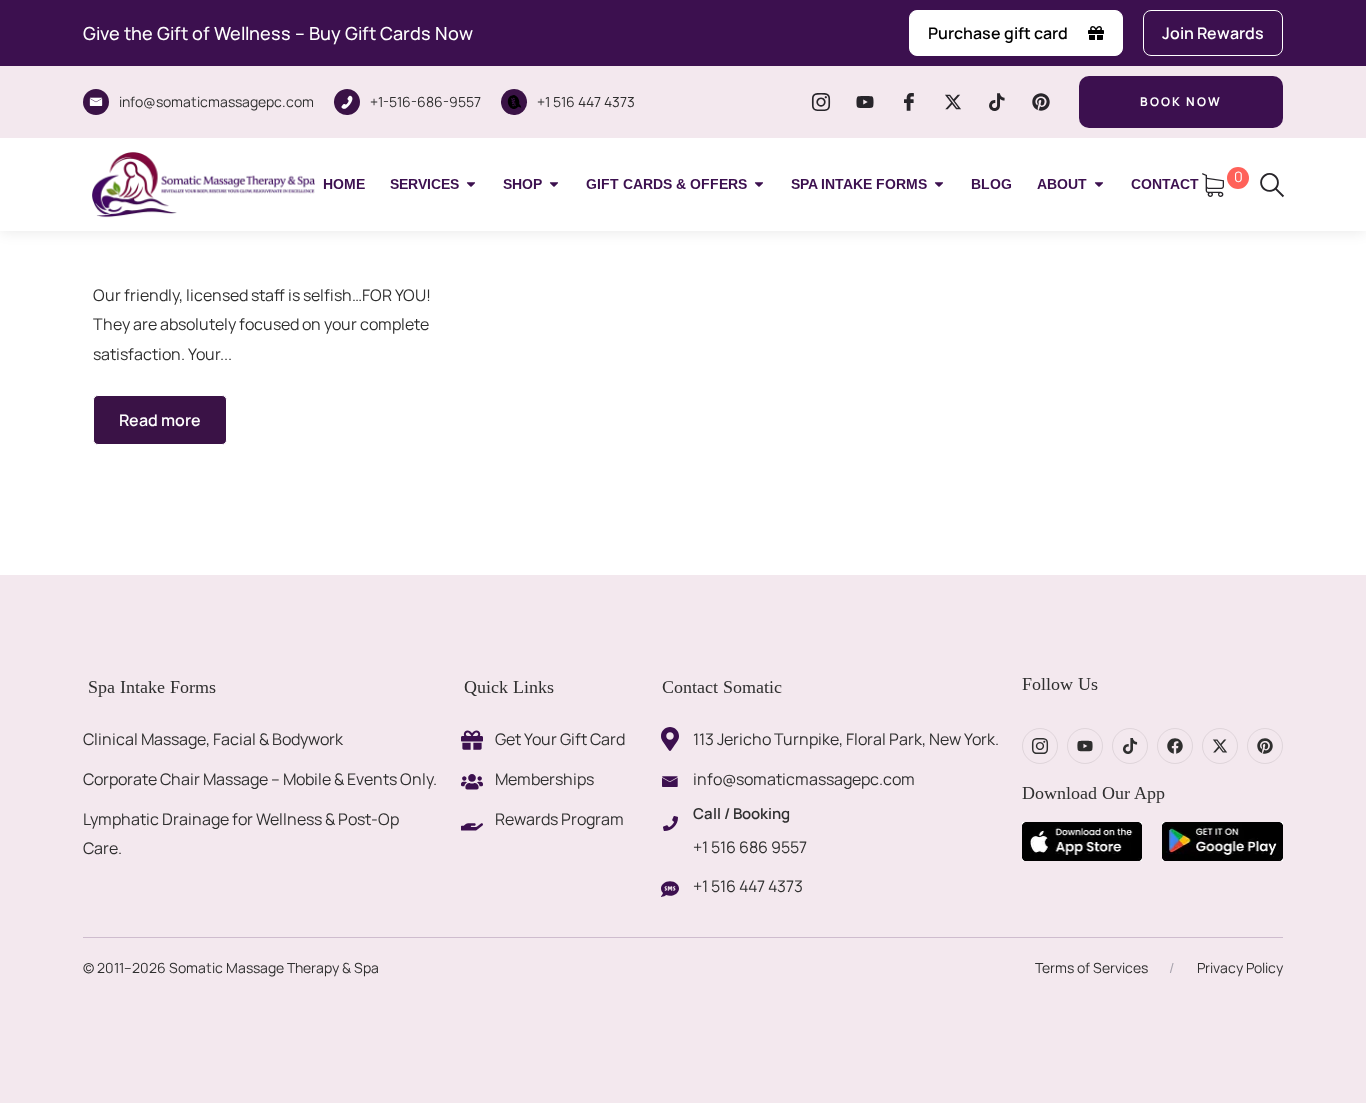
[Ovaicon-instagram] (821, 102)
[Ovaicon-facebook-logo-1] (909, 102)
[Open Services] (471, 184)
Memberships (544, 779)
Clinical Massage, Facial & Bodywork (213, 739)
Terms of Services (1091, 967)
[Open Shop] (554, 184)
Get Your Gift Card (560, 739)
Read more (160, 420)
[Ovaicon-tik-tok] (997, 102)
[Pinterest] (1041, 102)
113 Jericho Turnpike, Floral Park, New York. (846, 739)
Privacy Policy (1240, 967)
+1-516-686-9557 (425, 101)
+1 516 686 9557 (750, 847)
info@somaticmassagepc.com (216, 101)
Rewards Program (559, 819)
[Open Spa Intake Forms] (939, 184)
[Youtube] (865, 102)
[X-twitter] (953, 102)
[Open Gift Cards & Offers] (759, 184)
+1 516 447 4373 (586, 101)
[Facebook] (1175, 746)
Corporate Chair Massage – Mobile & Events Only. (260, 779)
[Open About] (1099, 184)
